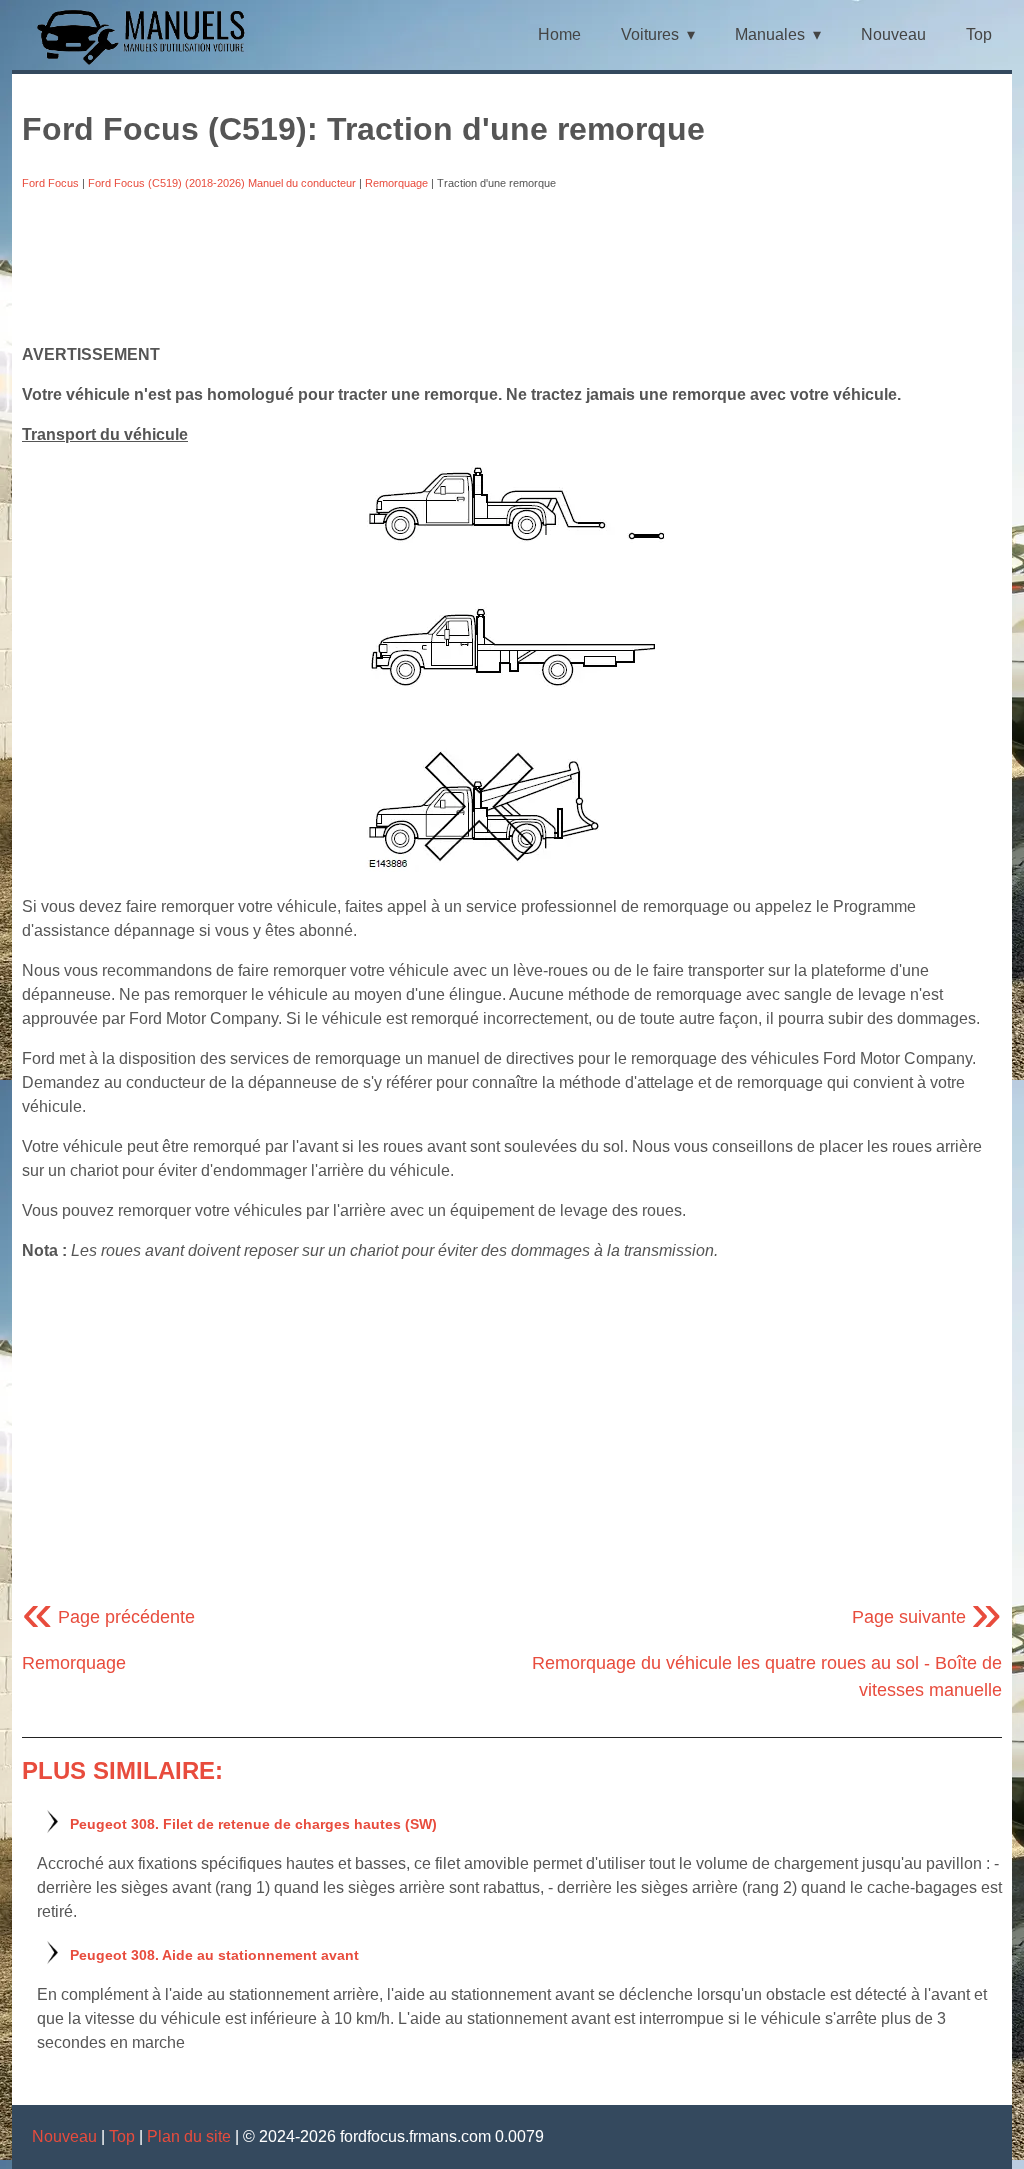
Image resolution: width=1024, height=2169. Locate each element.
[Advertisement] (512, 267)
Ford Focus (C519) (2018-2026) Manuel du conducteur (222, 183)
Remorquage (396, 183)
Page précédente (108, 1617)
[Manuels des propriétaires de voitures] (148, 62)
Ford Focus (50, 183)
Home (559, 34)
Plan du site (189, 2136)
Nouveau (893, 34)
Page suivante (927, 1617)
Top (979, 34)
